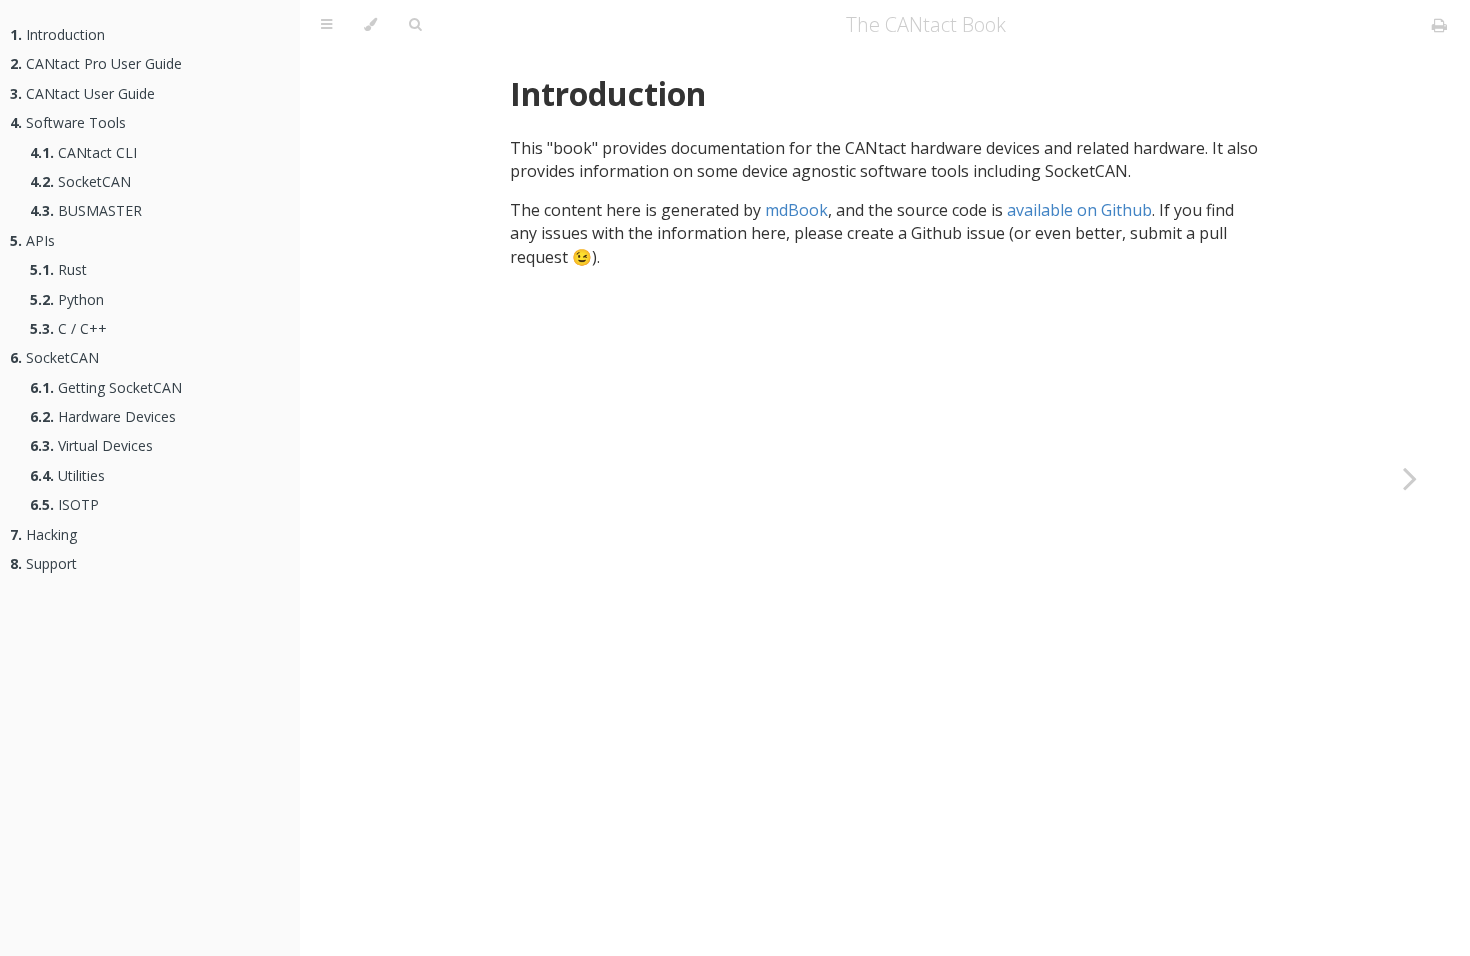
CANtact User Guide (82, 93)
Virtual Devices (91, 445)
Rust (58, 269)
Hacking (43, 534)
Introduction (57, 34)
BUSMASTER (86, 210)
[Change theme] (370, 25)
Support (43, 563)
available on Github (1079, 210)
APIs (32, 240)
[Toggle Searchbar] (415, 25)
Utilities (67, 475)
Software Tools (68, 122)
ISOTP (64, 504)
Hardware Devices (103, 416)
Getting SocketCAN (106, 387)
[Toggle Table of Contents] (326, 25)
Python (67, 299)
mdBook (796, 210)
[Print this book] (1439, 25)
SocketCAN (80, 181)
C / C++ (68, 328)
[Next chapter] (1410, 478)
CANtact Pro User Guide (96, 63)
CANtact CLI (83, 152)
